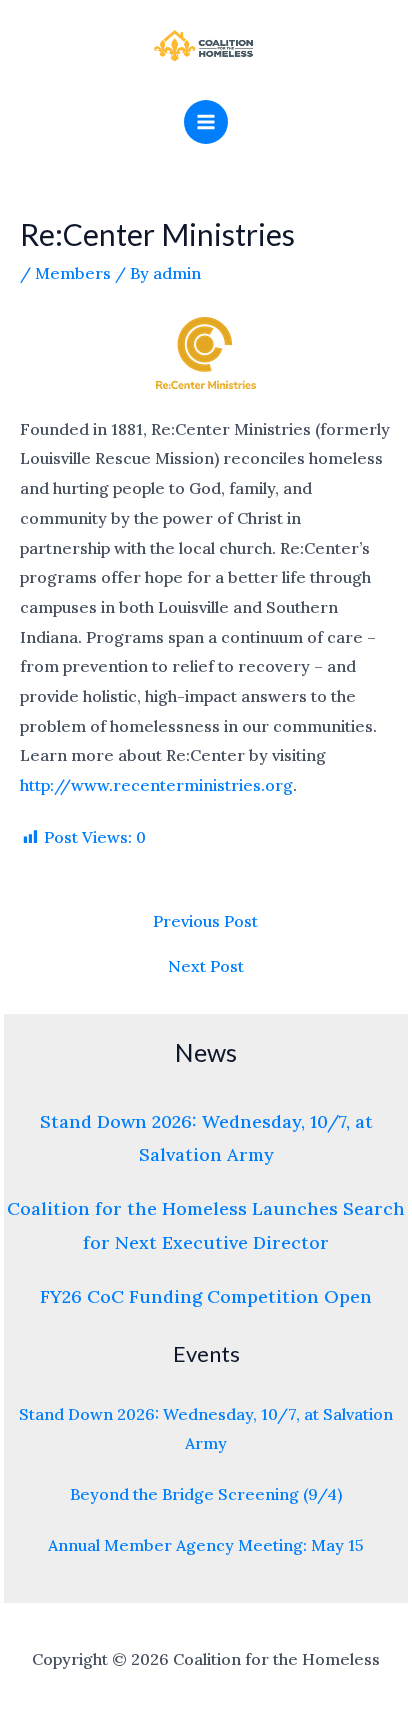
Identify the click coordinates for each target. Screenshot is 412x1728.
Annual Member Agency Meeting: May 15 (206, 1545)
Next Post (206, 966)
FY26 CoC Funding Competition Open (206, 1296)
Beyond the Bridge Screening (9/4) (206, 1494)
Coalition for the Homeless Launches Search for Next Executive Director (206, 1225)
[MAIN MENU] (206, 122)
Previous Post (205, 921)
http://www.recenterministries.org (156, 785)
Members (73, 273)
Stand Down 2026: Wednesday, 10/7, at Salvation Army (206, 1138)
